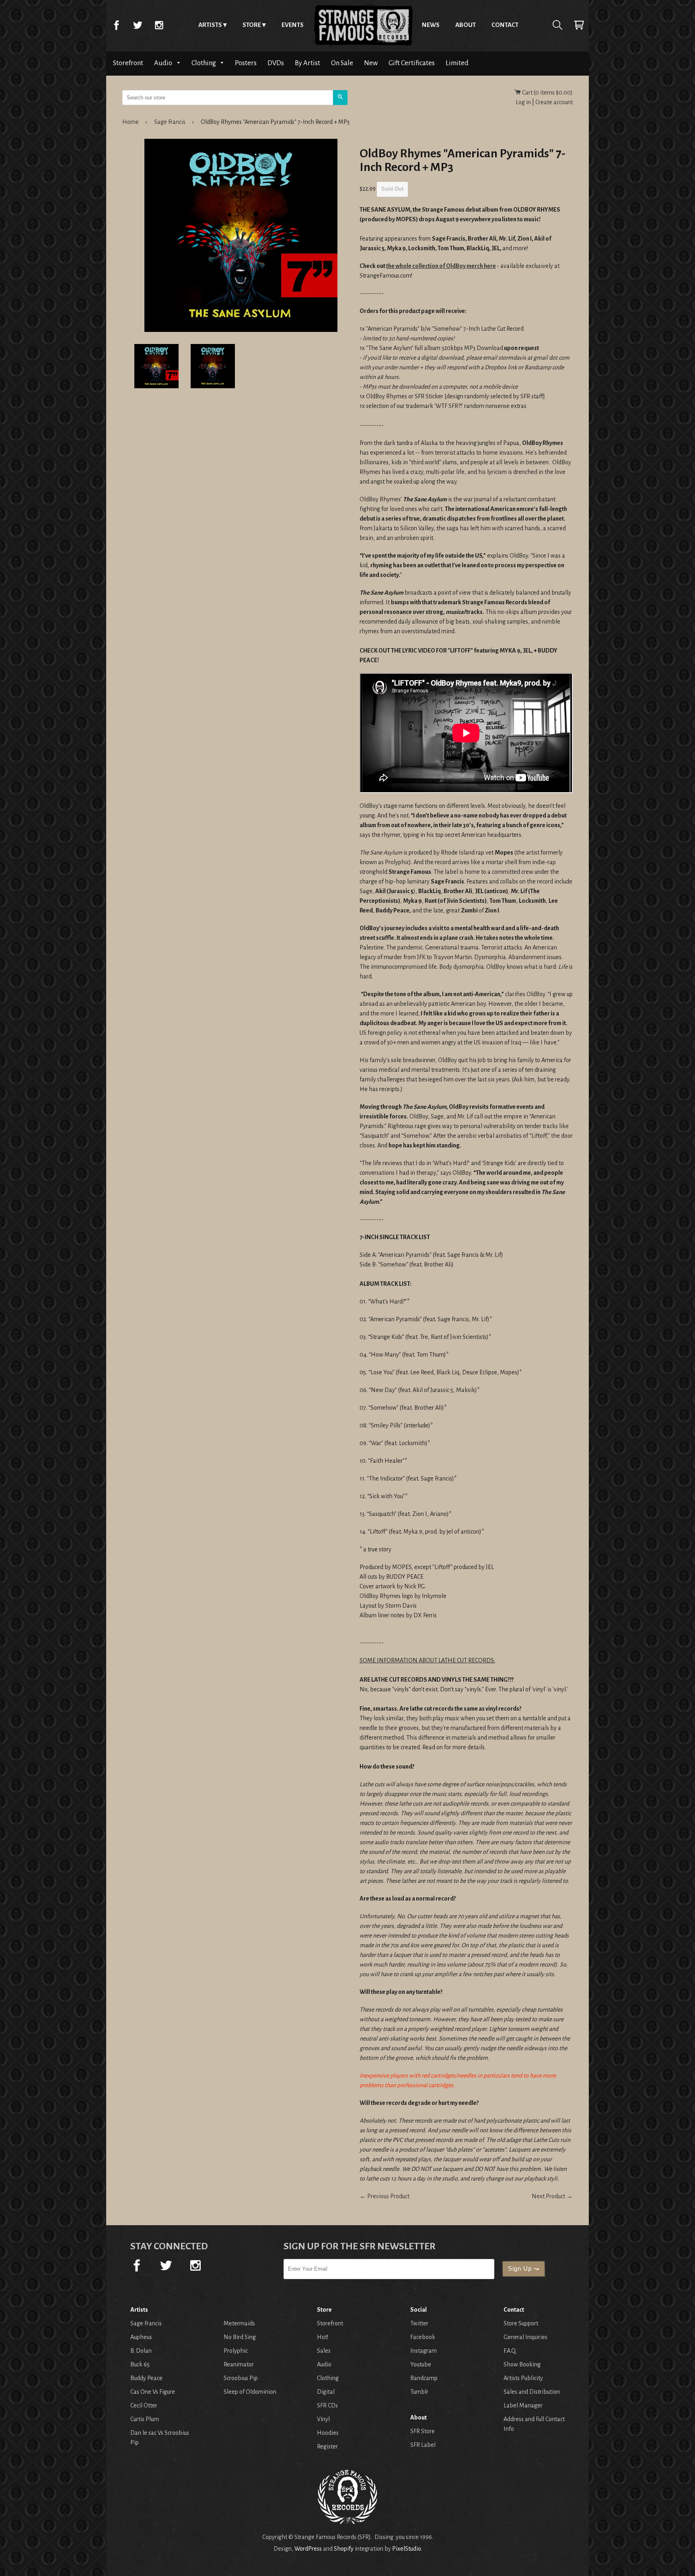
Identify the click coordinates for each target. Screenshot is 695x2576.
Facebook (116, 25)
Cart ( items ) (547, 93)
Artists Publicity (523, 2378)
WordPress (308, 2549)
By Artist (307, 63)
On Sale (342, 63)
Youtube (421, 2364)
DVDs (276, 63)
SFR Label (423, 2445)
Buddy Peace (146, 2378)
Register (327, 2446)
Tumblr (419, 2392)
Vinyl (323, 2419)
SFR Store (423, 2431)
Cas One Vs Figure (153, 2392)
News (431, 25)
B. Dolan (141, 2351)
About (466, 25)
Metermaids (239, 2323)
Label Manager (523, 2405)
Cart (579, 25)
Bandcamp (424, 2378)
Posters (246, 63)
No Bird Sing (240, 2337)
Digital (326, 2392)
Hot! (323, 2337)
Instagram (159, 25)
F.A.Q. (510, 2351)
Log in (523, 102)
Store (252, 25)
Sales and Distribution (532, 2392)
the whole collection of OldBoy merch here (441, 266)
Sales (324, 2351)
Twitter (138, 25)
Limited (457, 63)
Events (293, 25)
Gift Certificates (412, 63)
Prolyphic (236, 2351)
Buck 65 (140, 2364)
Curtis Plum (145, 2419)
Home (363, 25)
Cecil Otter (144, 2405)
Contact (505, 25)
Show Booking (522, 2364)
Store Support (521, 2323)
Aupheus (141, 2337)
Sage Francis (170, 122)
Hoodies (328, 2433)
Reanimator (239, 2364)
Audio (164, 63)
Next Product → (552, 2196)
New (371, 63)
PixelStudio (406, 2549)
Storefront (128, 63)
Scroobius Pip (241, 2378)
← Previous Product (385, 2196)
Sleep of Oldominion (250, 2392)
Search (557, 25)
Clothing (204, 63)
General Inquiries (525, 2337)
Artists (210, 25)
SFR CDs (327, 2405)
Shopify (344, 2549)
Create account (554, 102)
